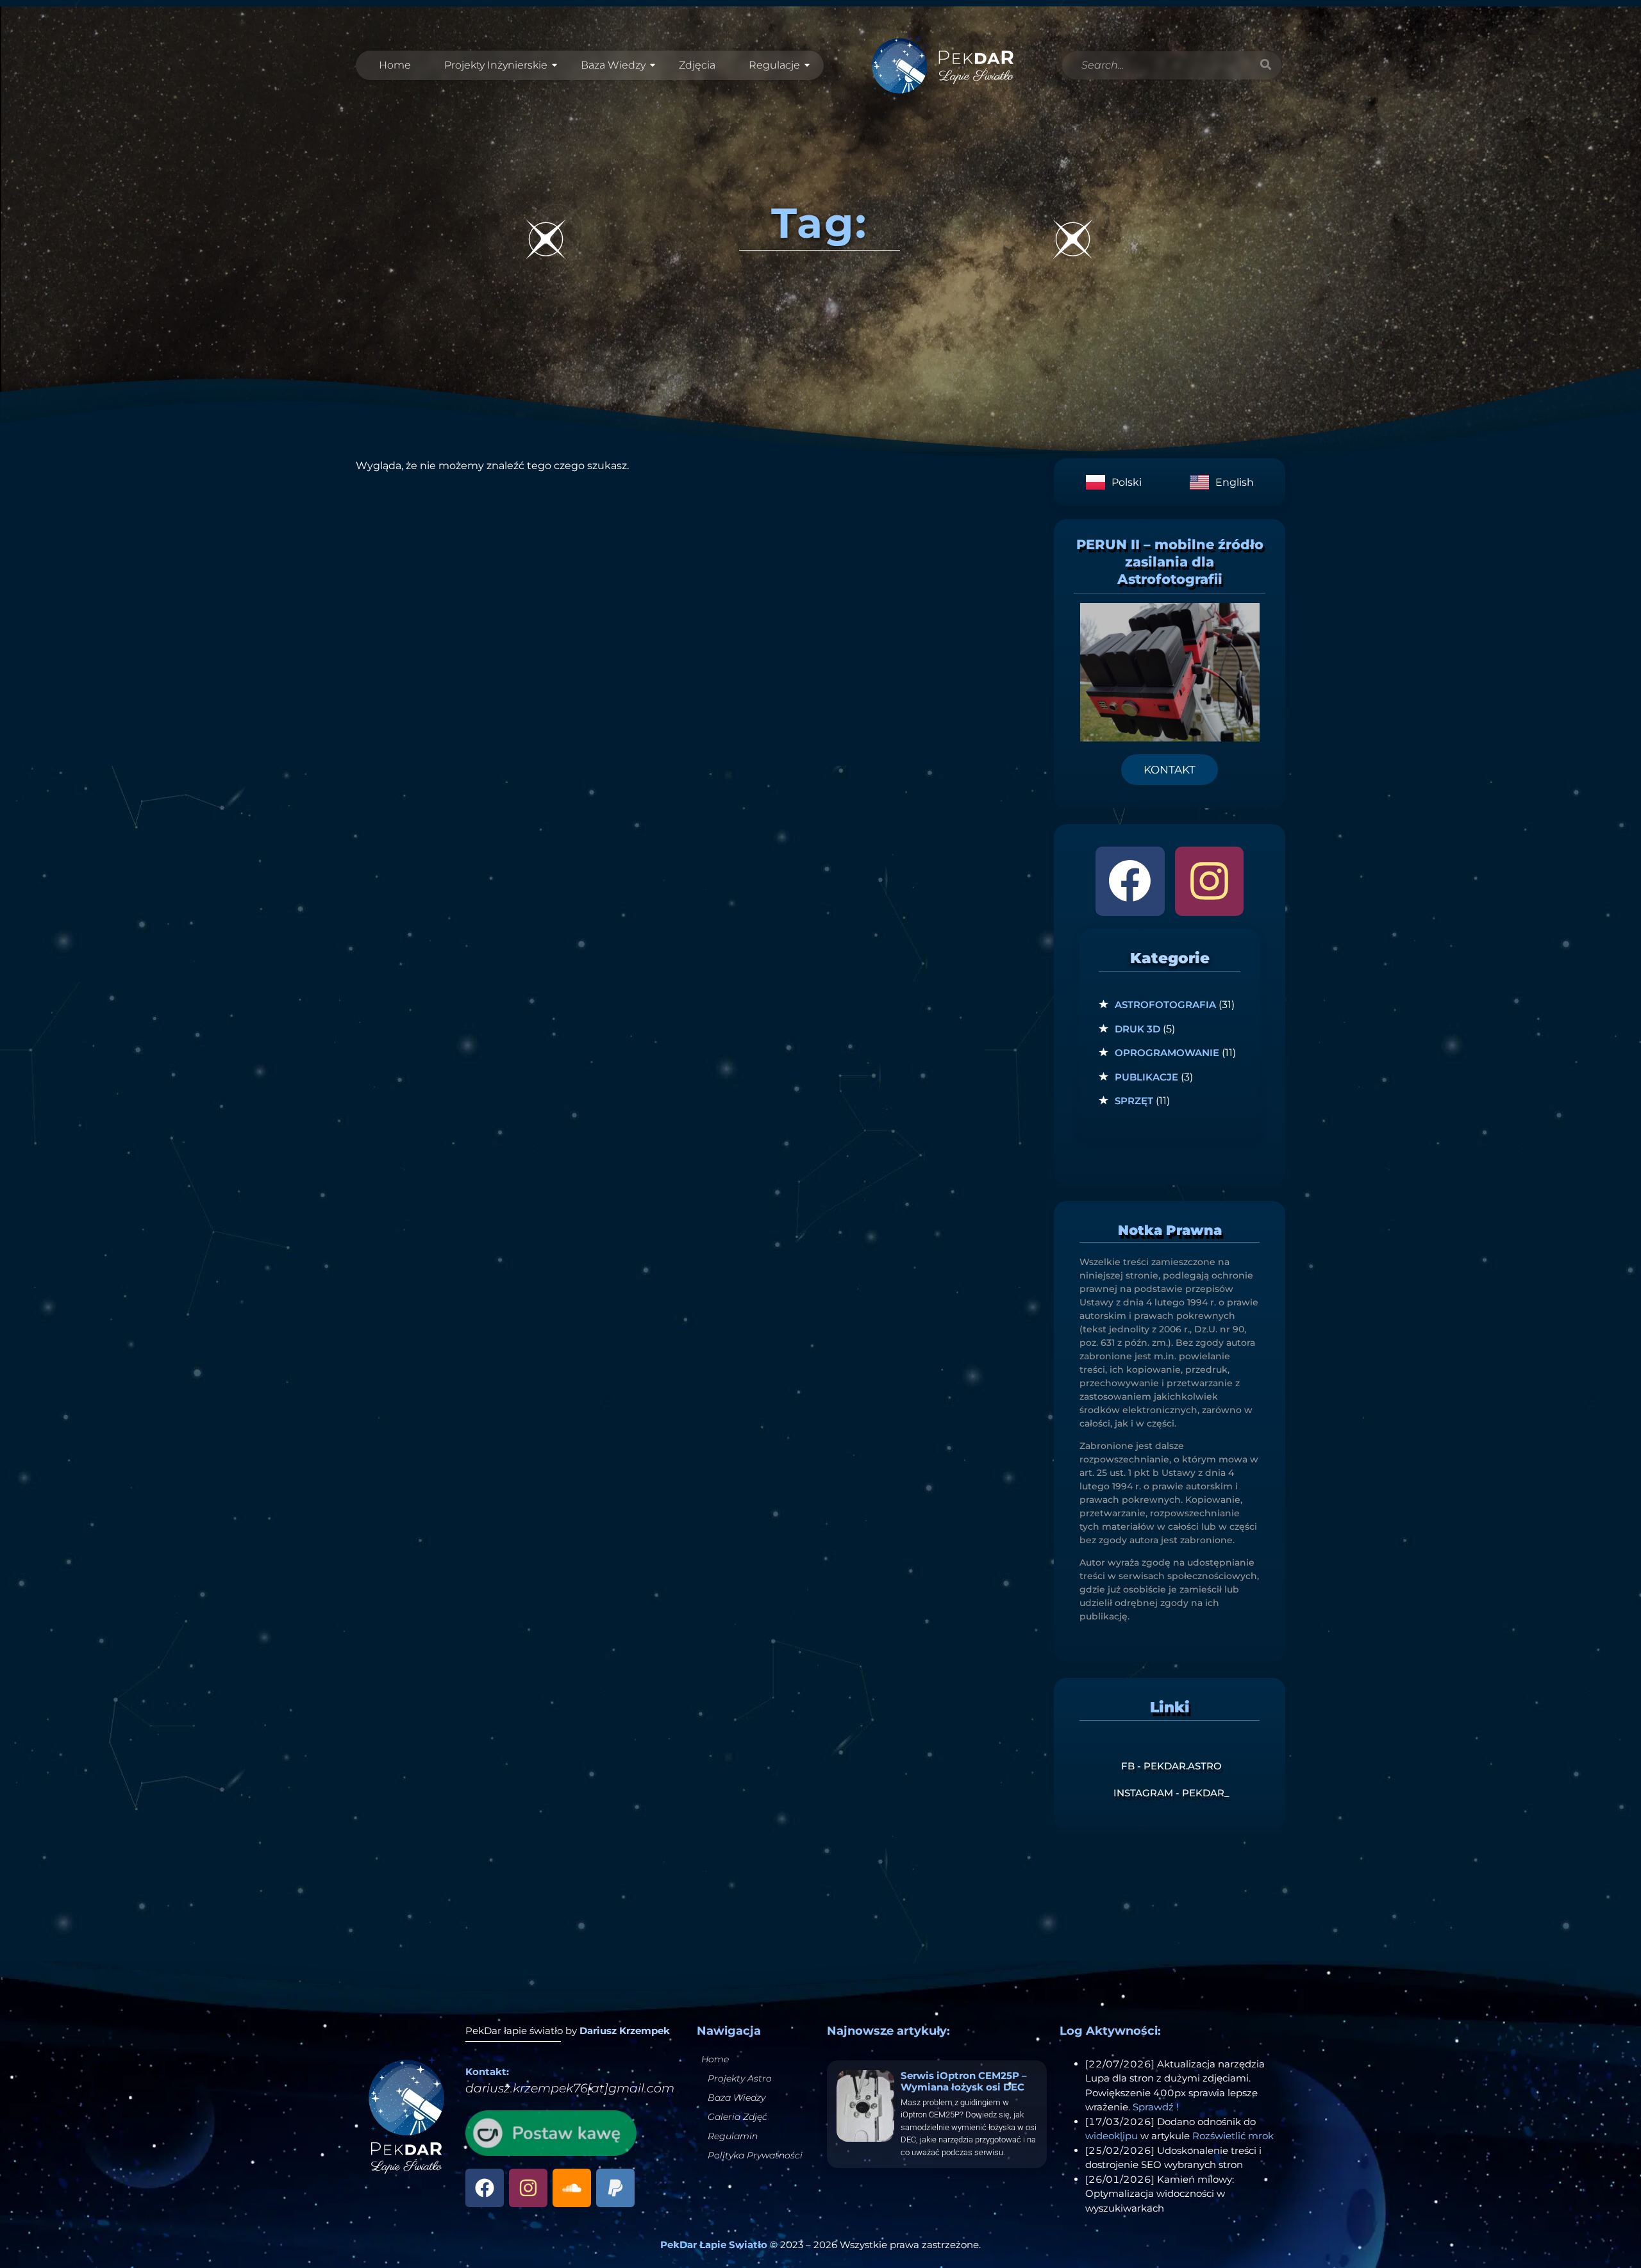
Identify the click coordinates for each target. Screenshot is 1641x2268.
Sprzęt (1134, 1101)
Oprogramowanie (1167, 1053)
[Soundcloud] (572, 2188)
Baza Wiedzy (613, 65)
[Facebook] (1130, 881)
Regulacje (774, 65)
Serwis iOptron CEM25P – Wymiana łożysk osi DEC (964, 2081)
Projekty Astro (740, 2078)
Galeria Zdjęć (737, 2117)
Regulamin (733, 2136)
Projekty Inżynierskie (496, 65)
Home (395, 65)
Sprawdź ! (1156, 2107)
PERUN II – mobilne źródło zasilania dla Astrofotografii (1170, 562)
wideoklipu (1112, 2136)
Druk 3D (1137, 1029)
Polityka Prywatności (755, 2155)
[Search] (1265, 65)
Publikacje (1146, 1077)
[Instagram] (1209, 881)
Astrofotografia (1165, 1005)
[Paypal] (615, 2188)
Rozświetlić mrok (1233, 2136)
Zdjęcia (697, 65)
